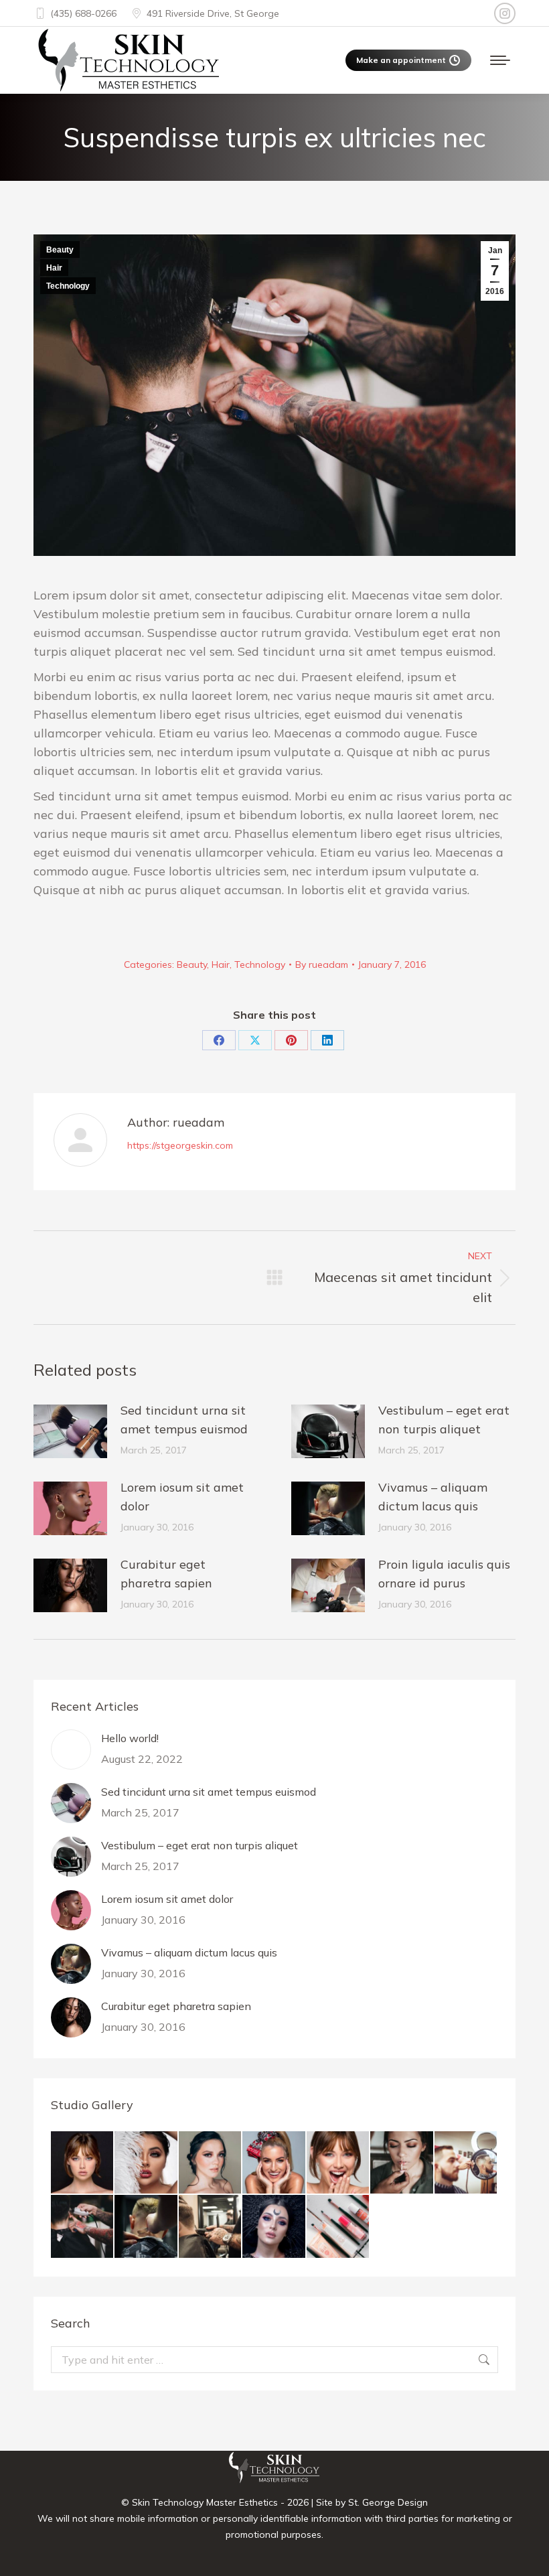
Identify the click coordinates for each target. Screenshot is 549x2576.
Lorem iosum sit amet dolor (182, 1497)
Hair (54, 268)
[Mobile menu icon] (500, 60)
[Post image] (70, 1431)
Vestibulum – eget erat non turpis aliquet (444, 1420)
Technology (68, 286)
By (322, 964)
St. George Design (388, 2502)
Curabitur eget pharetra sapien (166, 1574)
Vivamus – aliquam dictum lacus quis (433, 1497)
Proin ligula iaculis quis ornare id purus (444, 1574)
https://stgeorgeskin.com (180, 1145)
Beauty (60, 250)
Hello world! (130, 1738)
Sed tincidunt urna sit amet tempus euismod (184, 1420)
